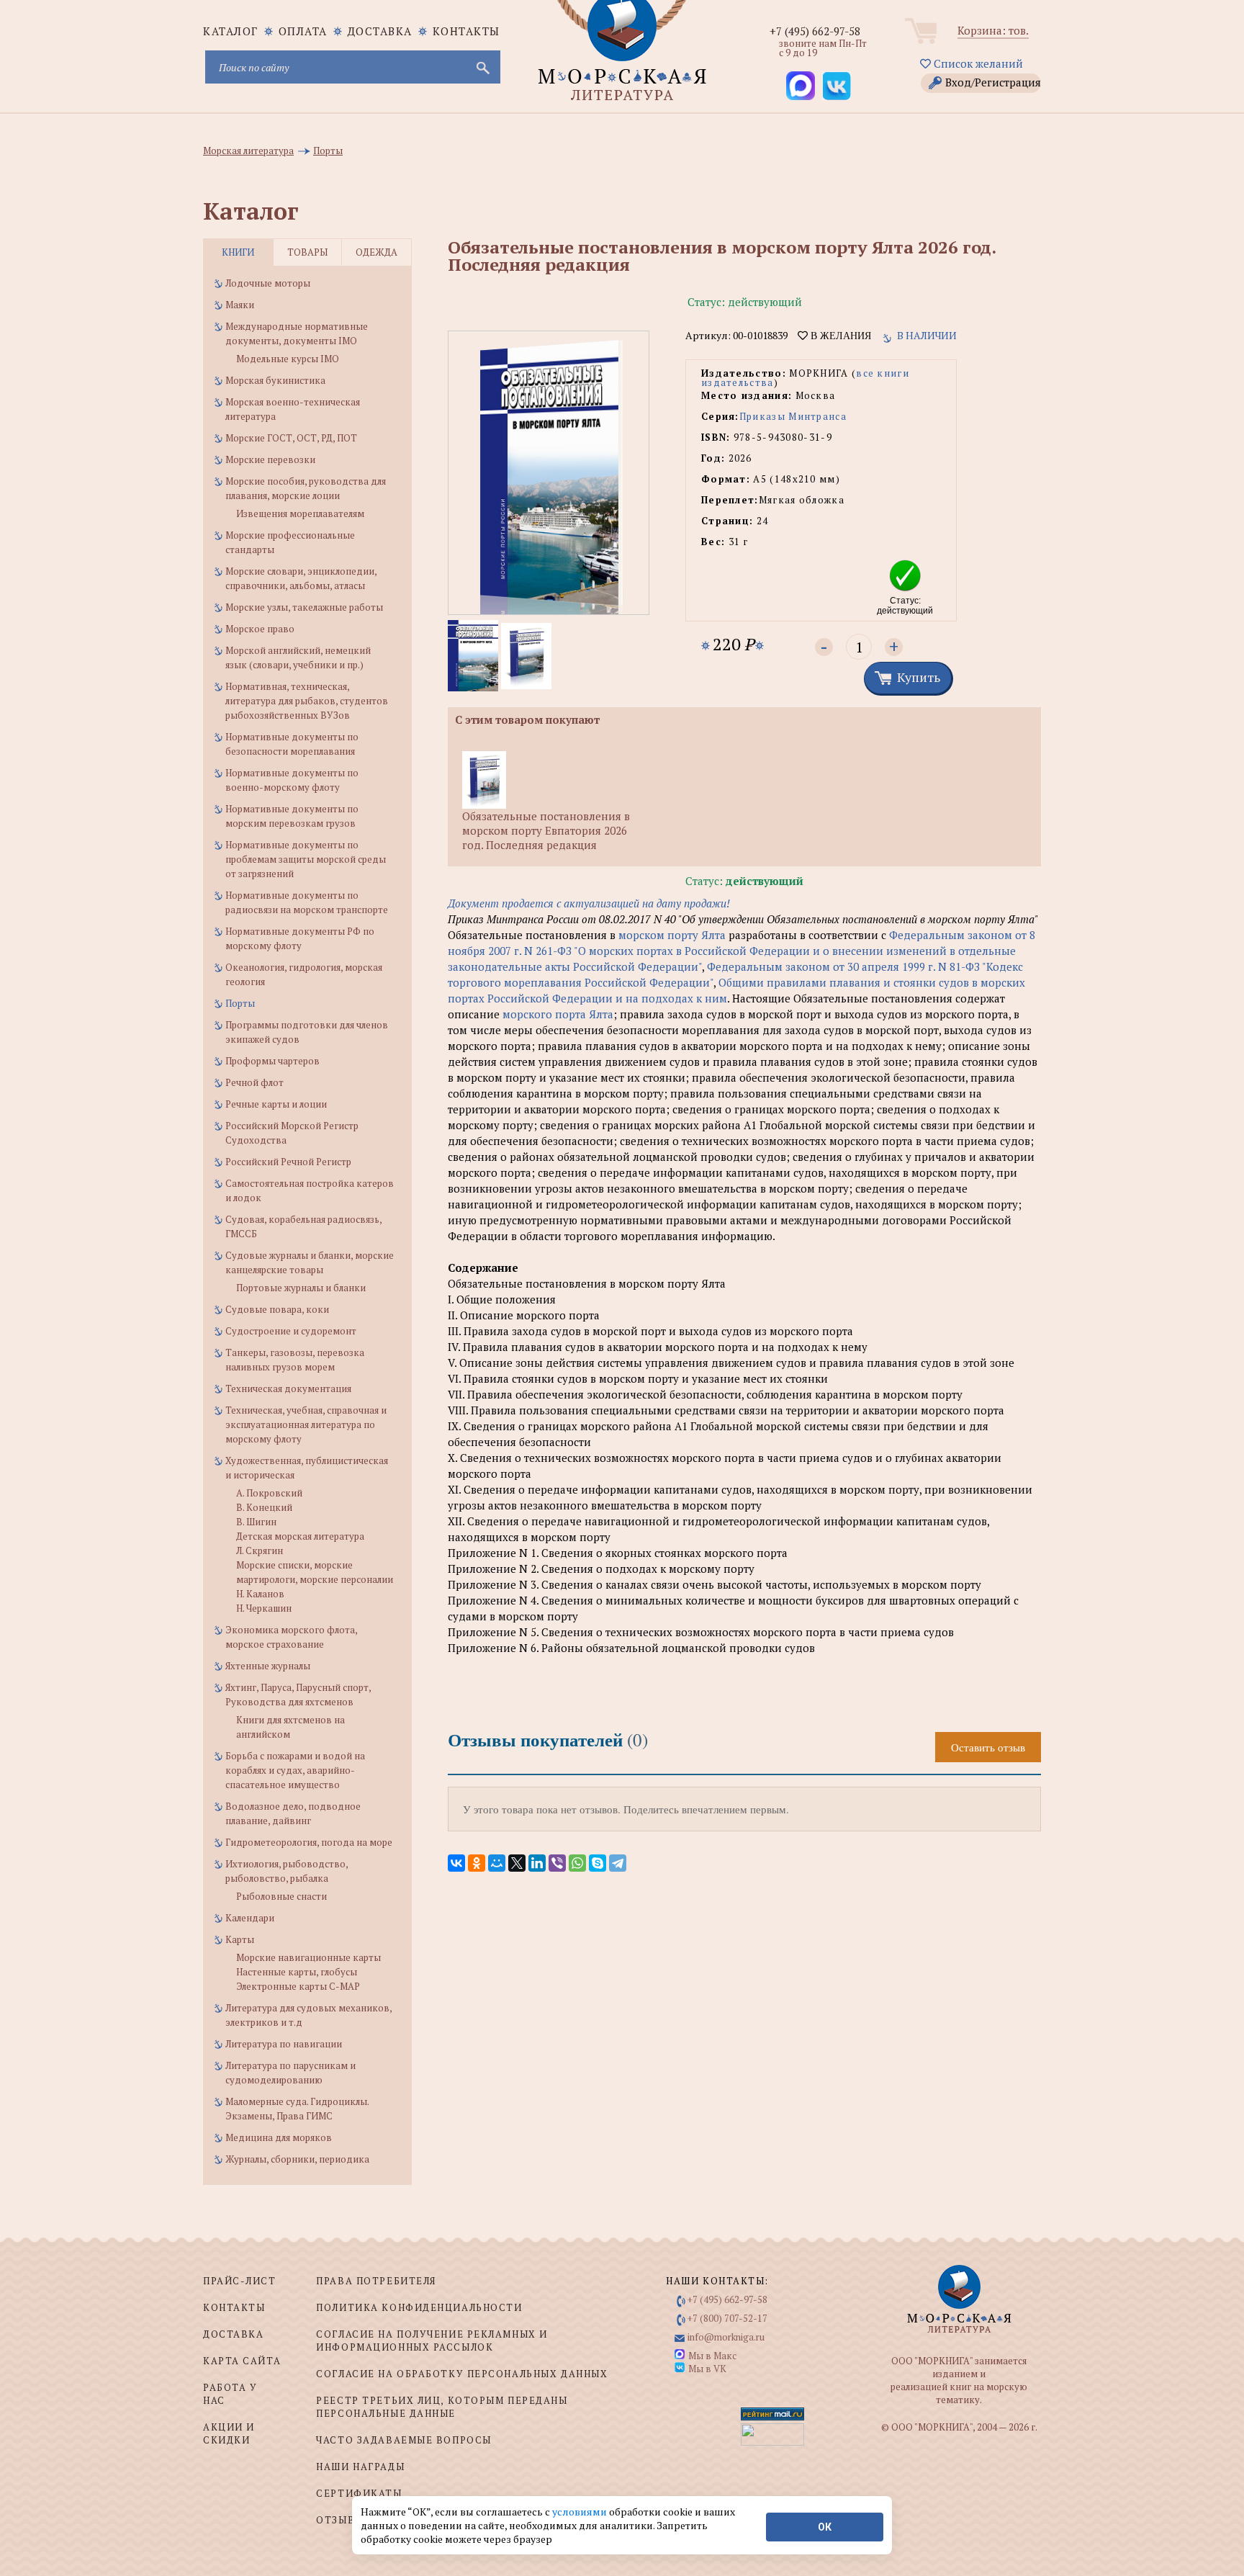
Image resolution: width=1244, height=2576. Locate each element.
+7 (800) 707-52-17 (727, 2318)
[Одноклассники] (477, 1863)
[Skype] (598, 1863)
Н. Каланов (260, 1594)
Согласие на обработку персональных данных (462, 2374)
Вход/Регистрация (993, 82)
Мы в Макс (712, 2356)
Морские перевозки (270, 459)
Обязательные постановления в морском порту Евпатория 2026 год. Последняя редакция (546, 830)
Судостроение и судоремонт (291, 1331)
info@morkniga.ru (726, 2337)
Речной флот (254, 1082)
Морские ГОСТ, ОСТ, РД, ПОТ (291, 438)
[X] (517, 1863)
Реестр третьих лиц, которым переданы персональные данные (442, 2407)
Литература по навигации (284, 2044)
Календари (250, 1918)
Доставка (380, 31)
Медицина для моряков (279, 2137)
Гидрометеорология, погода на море (309, 1842)
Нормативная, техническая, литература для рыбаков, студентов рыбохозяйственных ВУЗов (307, 701)
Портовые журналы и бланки (301, 1288)
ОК (825, 2527)
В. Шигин (256, 1522)
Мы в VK (707, 2369)
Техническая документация (288, 1388)
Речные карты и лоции (276, 1104)
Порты (240, 1003)
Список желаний (977, 63)
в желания (839, 336)
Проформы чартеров (272, 1061)
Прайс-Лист (240, 2281)
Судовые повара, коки (277, 1309)
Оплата (303, 31)
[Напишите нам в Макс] (801, 86)
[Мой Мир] (497, 1863)
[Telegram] (618, 1863)
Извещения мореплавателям (300, 513)
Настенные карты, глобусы (297, 1972)
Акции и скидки (229, 2433)
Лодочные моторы (268, 283)
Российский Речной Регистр (288, 1162)
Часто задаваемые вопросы (404, 2440)
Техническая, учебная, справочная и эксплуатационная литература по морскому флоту (306, 1424)
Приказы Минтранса (793, 416)
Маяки (240, 305)
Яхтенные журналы (268, 1666)
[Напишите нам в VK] (837, 86)
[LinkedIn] (537, 1863)
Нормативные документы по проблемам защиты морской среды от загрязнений (306, 859)
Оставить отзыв (988, 1747)
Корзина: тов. (993, 30)
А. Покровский (269, 1493)
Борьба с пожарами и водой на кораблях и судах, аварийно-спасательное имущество (295, 1770)
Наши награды (360, 2467)
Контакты (466, 31)
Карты (240, 1939)
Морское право (260, 629)
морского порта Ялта (558, 1014)
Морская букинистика (275, 380)
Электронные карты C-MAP (298, 1986)
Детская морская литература (300, 1536)
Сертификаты (359, 2493)
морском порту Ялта (672, 935)
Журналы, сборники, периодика (297, 2159)
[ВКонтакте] (456, 1863)
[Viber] (557, 1863)
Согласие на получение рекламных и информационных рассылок (432, 2341)
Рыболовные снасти (281, 1896)
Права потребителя (376, 2281)
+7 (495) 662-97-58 (815, 31)
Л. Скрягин (260, 1550)
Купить (919, 677)
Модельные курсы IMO (288, 359)
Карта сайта (242, 2361)
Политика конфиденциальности (419, 2307)
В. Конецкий (264, 1507)
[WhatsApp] (577, 1863)
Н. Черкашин (264, 1608)
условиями (581, 2512)
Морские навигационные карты (308, 1957)
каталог (231, 31)
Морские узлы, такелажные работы (304, 607)
